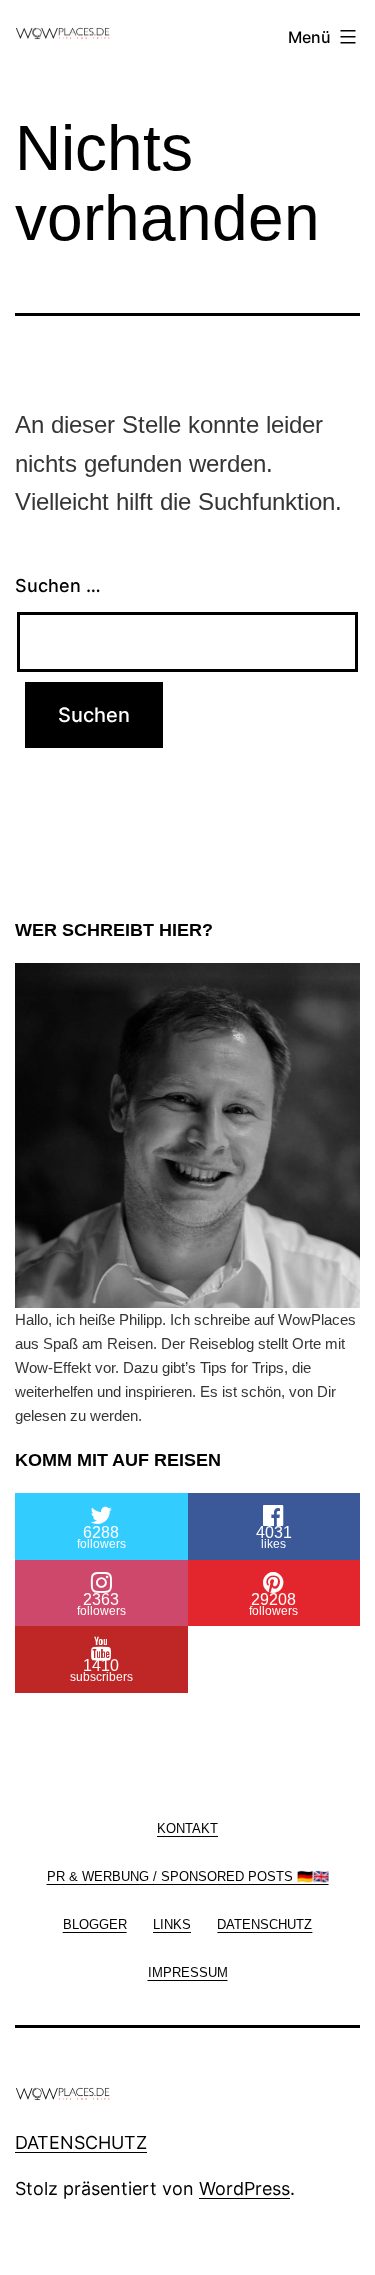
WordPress (244, 2188)
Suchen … (58, 585)
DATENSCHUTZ (81, 2142)
